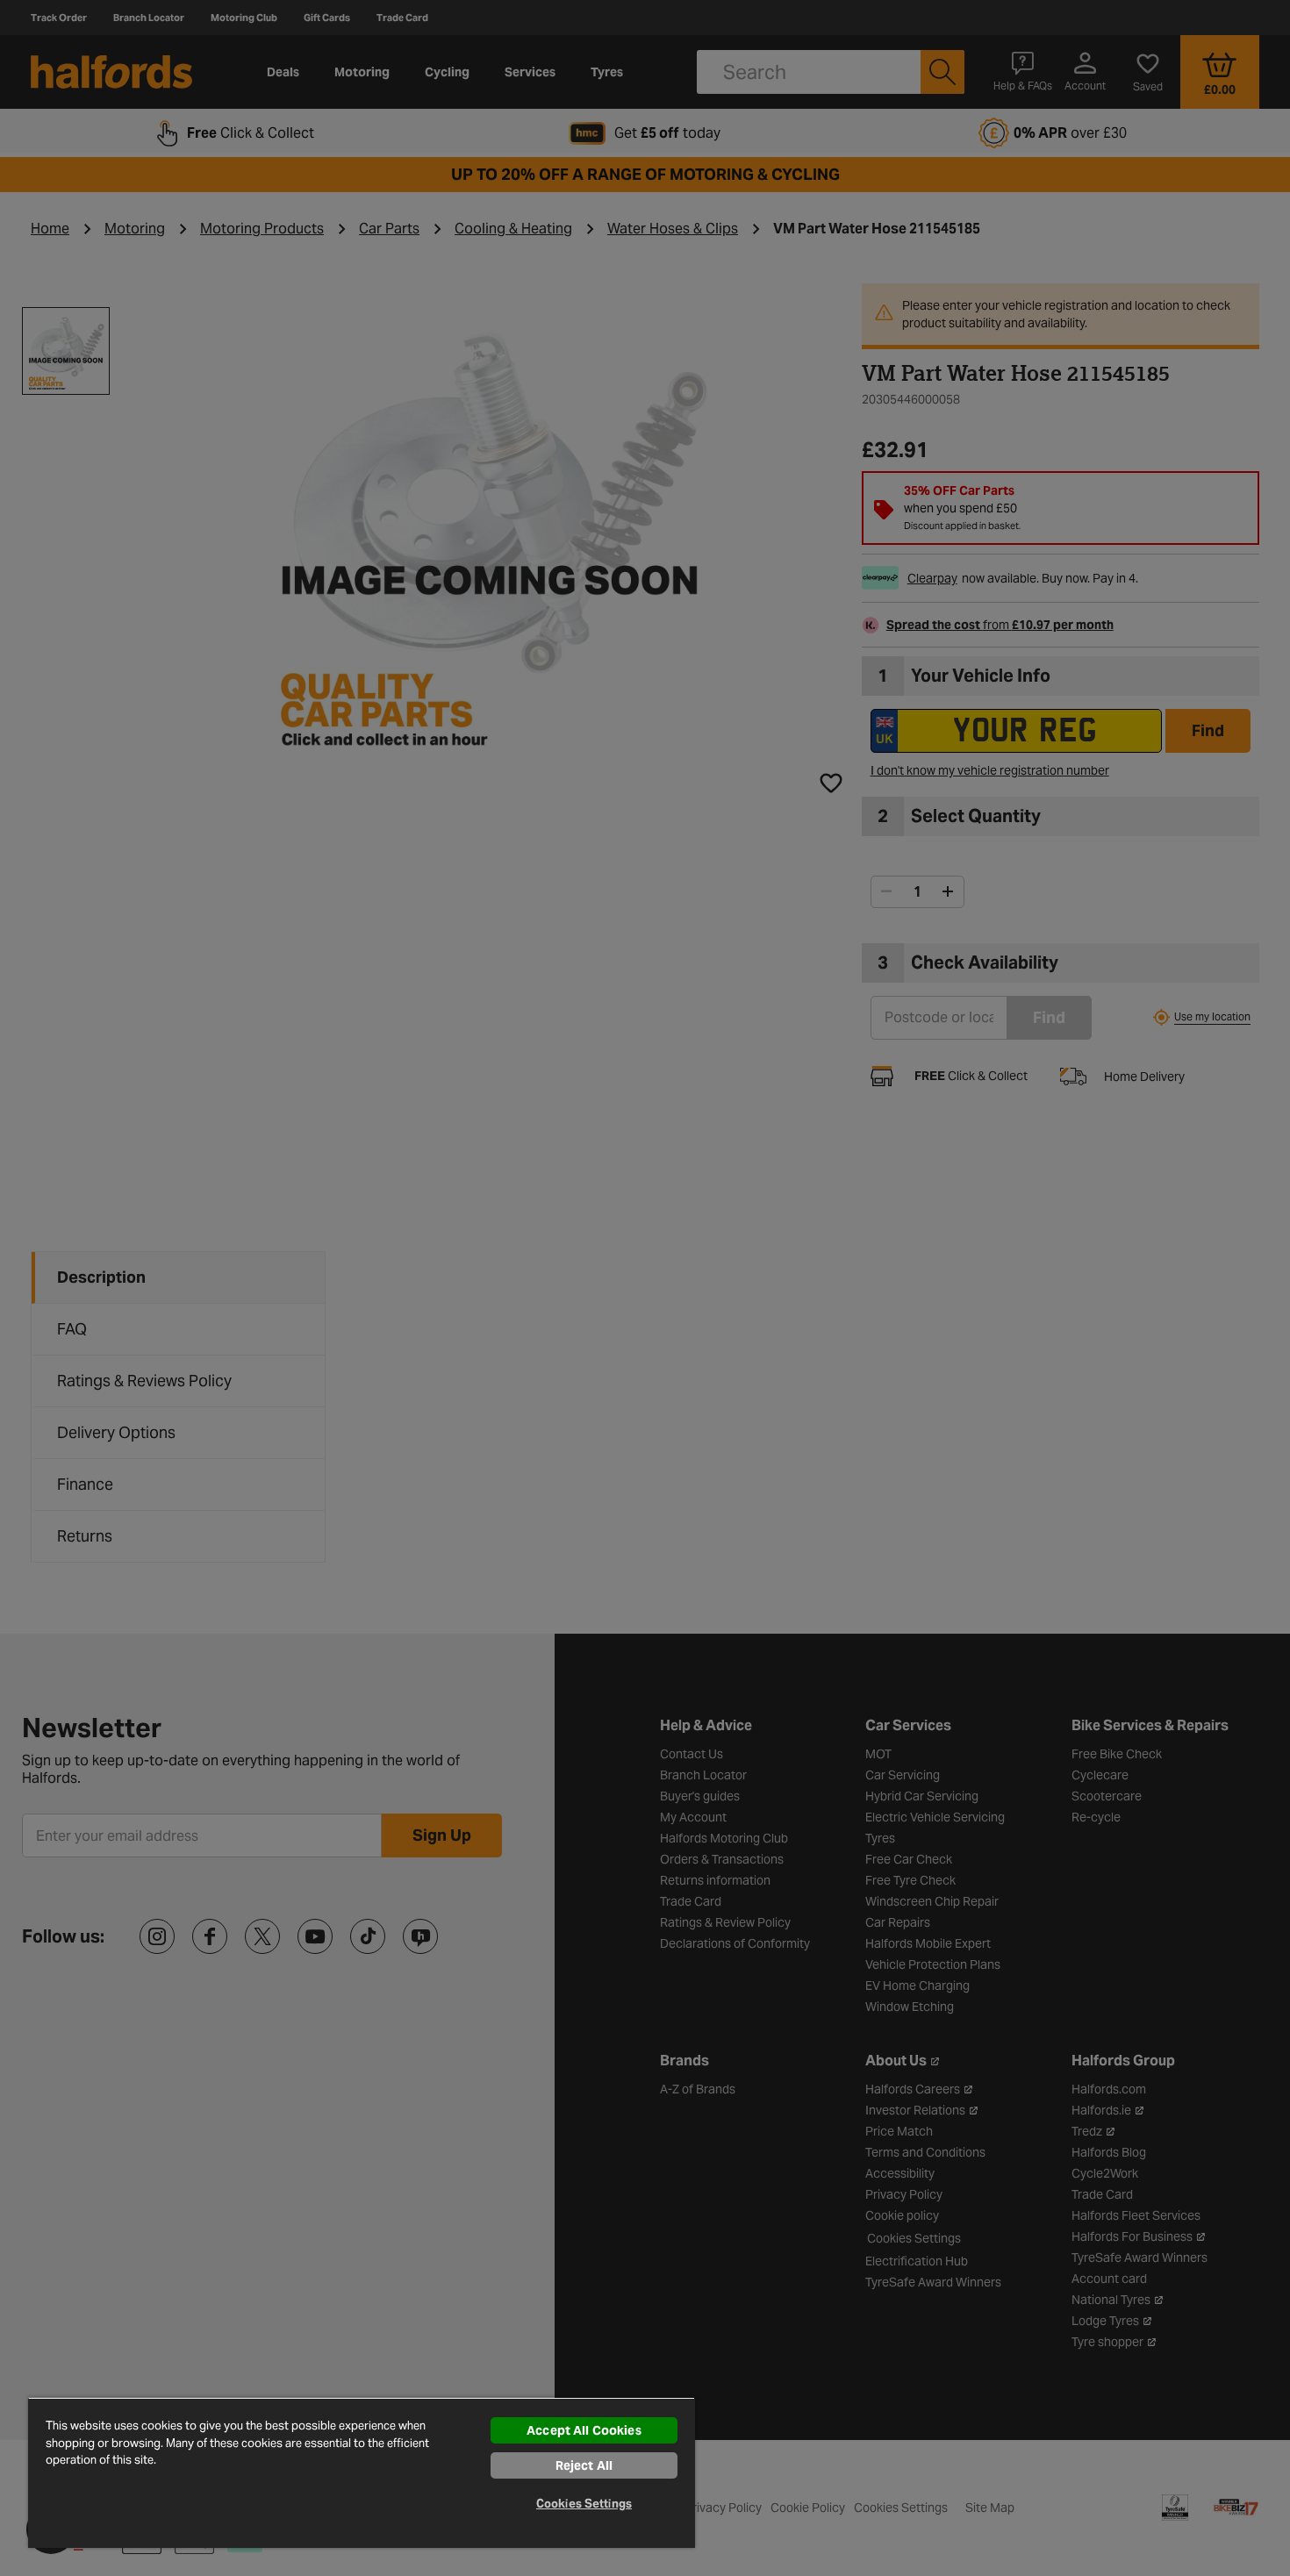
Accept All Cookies (584, 2430)
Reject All (584, 2465)
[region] (362, 2472)
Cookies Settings (584, 2504)
